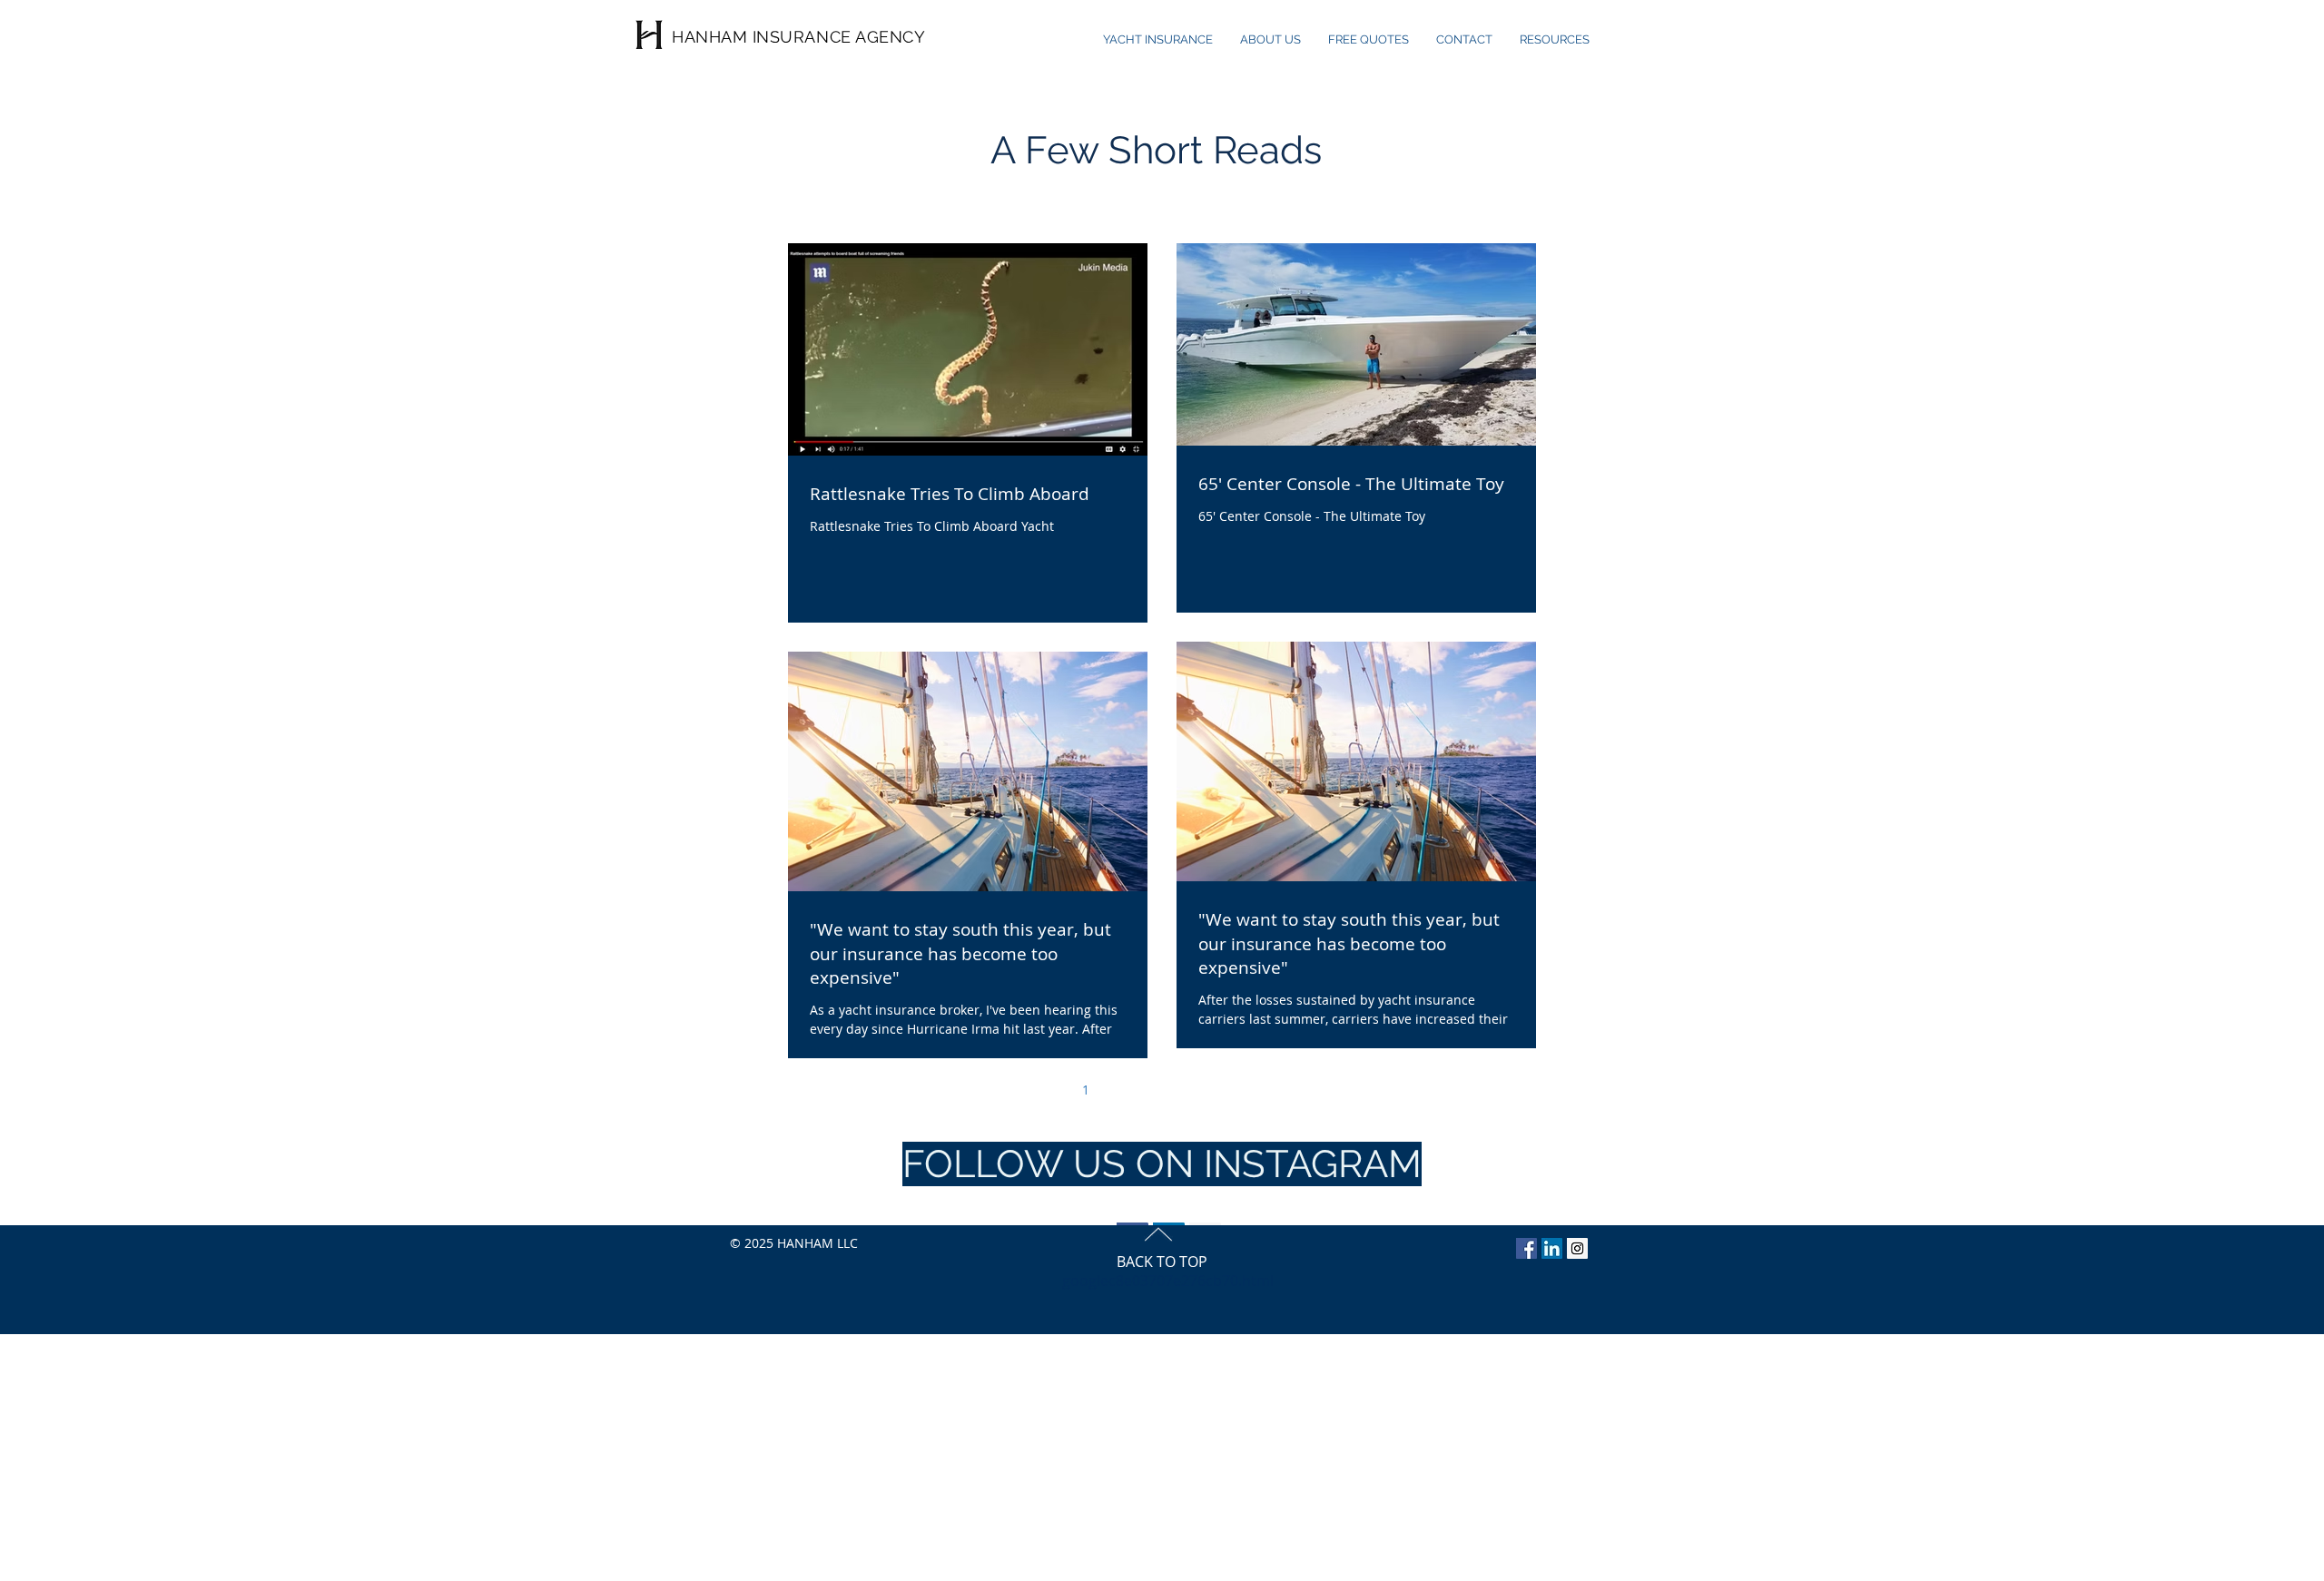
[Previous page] (1048, 1089)
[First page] (1009, 1089)
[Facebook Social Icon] (1526, 1248)
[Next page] (1276, 1089)
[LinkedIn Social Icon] (1552, 1248)
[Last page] (1315, 1089)
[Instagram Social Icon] (1577, 1248)
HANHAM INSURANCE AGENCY (798, 37)
